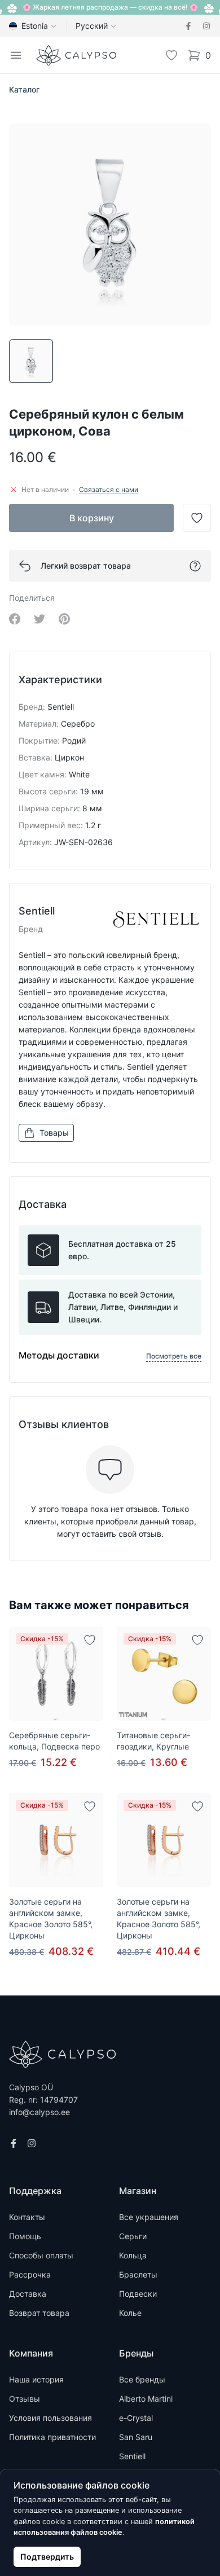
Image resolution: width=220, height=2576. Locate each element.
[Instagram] (206, 26)
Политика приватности (52, 2437)
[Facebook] (188, 26)
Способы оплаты (41, 2255)
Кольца (133, 2255)
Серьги (133, 2236)
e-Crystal (136, 2418)
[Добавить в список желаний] (90, 1640)
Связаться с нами (109, 489)
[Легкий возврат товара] (195, 566)
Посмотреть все (174, 1356)
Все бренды (142, 2379)
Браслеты (138, 2274)
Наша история (36, 2379)
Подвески (138, 2294)
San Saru (136, 2437)
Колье (130, 2313)
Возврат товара (39, 2313)
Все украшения (149, 2217)
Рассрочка (30, 2274)
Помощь (25, 2236)
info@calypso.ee (39, 2112)
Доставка (28, 2294)
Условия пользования (50, 2418)
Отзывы (25, 2399)
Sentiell (132, 2456)
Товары (54, 1133)
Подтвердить (47, 2557)
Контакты (27, 2217)
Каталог (24, 89)
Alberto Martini (146, 2399)
